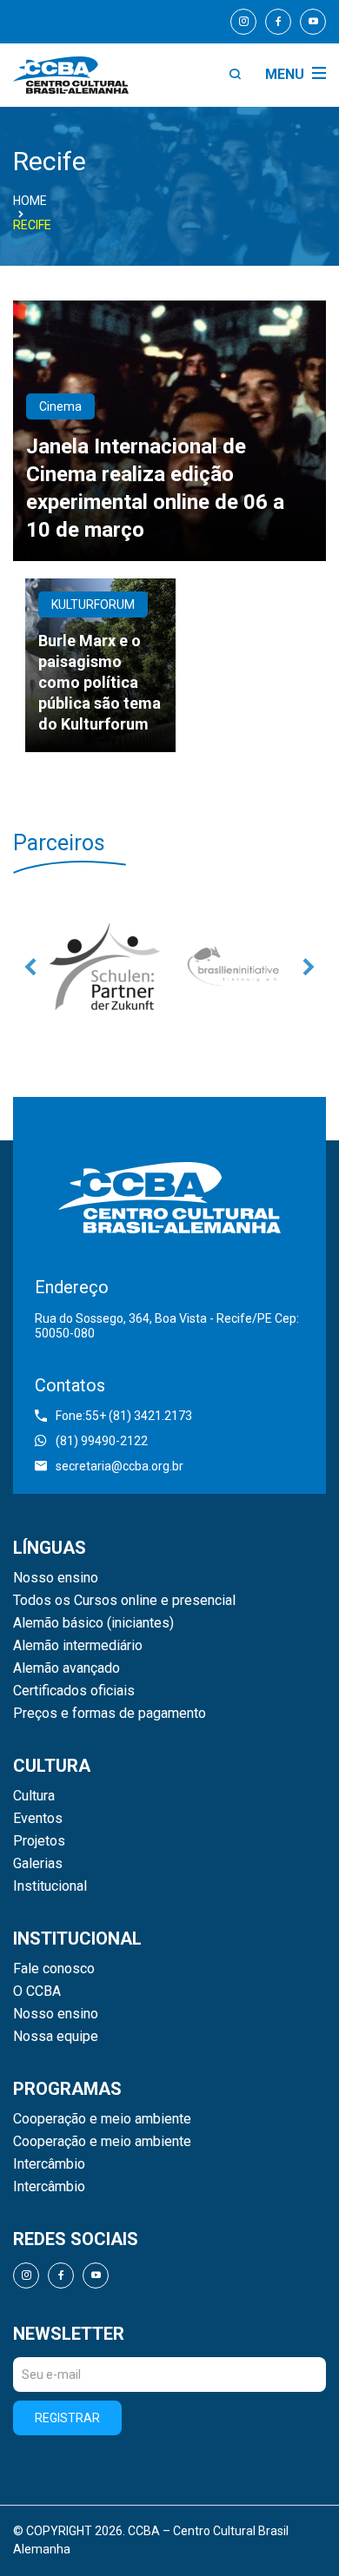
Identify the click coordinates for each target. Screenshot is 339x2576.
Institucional (50, 1886)
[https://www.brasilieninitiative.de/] (235, 967)
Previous (30, 967)
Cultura (34, 1796)
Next (309, 967)
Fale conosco (54, 1969)
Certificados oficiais (74, 1691)
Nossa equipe (56, 2037)
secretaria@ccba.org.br (120, 1466)
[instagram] (243, 22)
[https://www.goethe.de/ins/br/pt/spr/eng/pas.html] (104, 967)
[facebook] (278, 22)
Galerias (38, 1864)
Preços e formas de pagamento (110, 1714)
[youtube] (313, 22)
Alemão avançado (66, 1668)
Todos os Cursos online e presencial (124, 1601)
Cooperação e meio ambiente (102, 2119)
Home (30, 201)
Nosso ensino (56, 1578)
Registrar (67, 2418)
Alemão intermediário (78, 1646)
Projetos (39, 1841)
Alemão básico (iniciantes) (93, 1623)
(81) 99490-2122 (102, 1441)
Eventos (38, 1819)
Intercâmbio (49, 2164)
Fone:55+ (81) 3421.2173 (124, 1416)
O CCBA (37, 1991)
